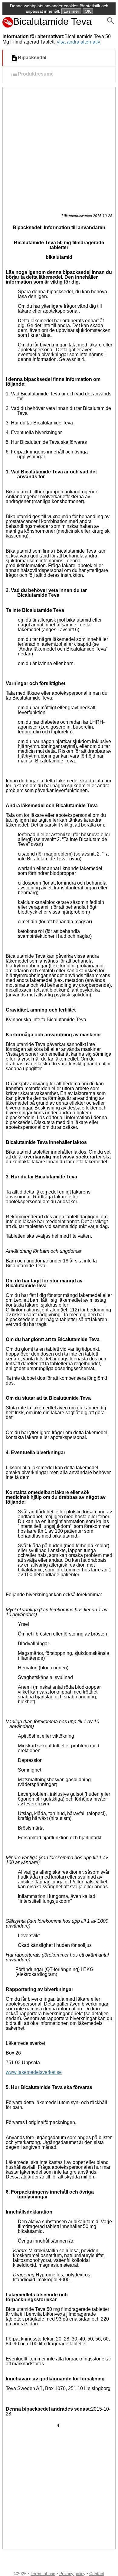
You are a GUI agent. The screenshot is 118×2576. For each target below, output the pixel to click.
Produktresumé (36, 74)
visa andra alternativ (79, 42)
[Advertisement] (59, 149)
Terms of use (43, 2574)
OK (88, 11)
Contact (97, 2574)
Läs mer (71, 11)
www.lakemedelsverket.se (34, 2072)
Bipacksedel (32, 58)
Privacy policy (72, 2574)
